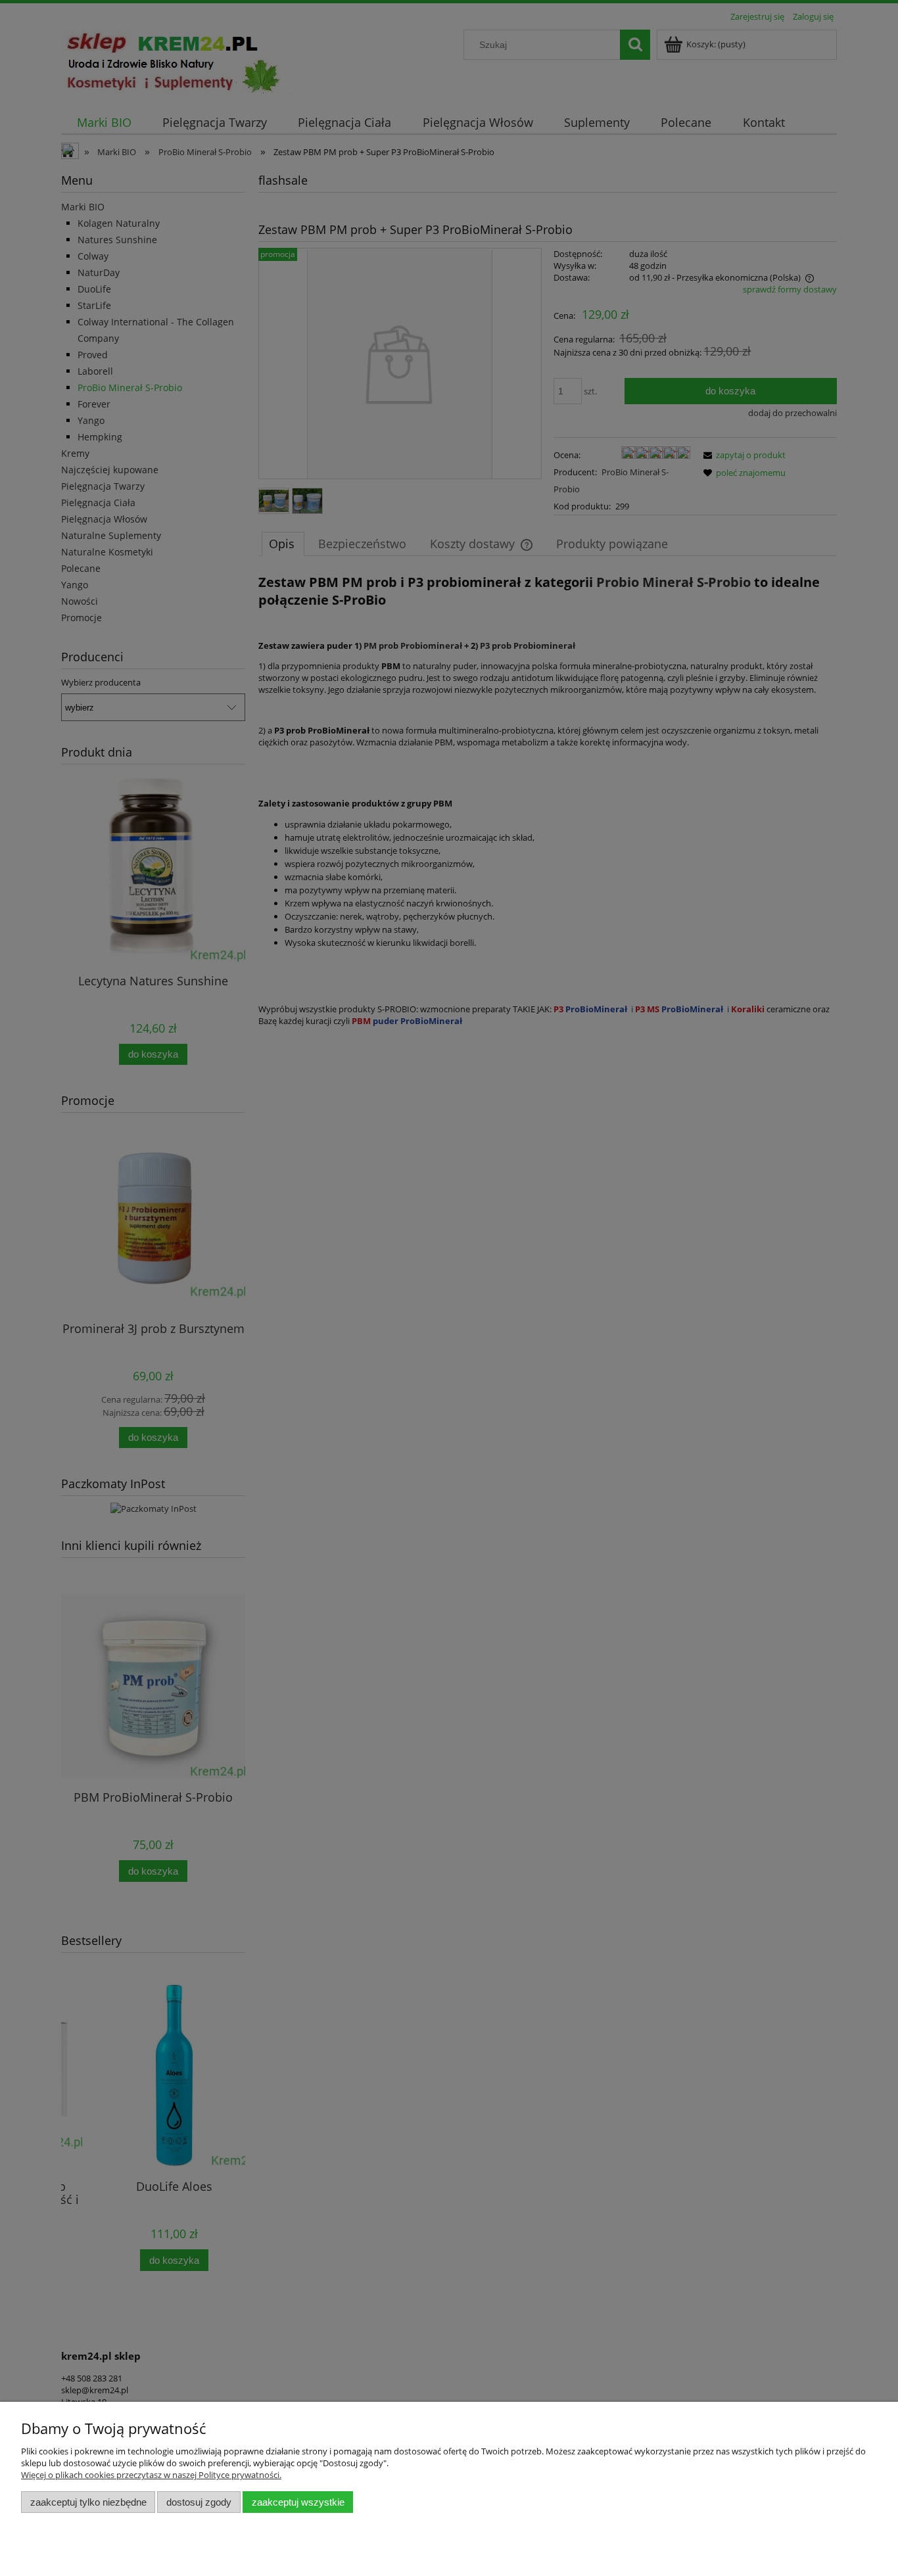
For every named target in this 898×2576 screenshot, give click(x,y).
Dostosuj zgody (199, 2502)
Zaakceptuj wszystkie (298, 2502)
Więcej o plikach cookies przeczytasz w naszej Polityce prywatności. (151, 2475)
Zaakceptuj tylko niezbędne (88, 2502)
